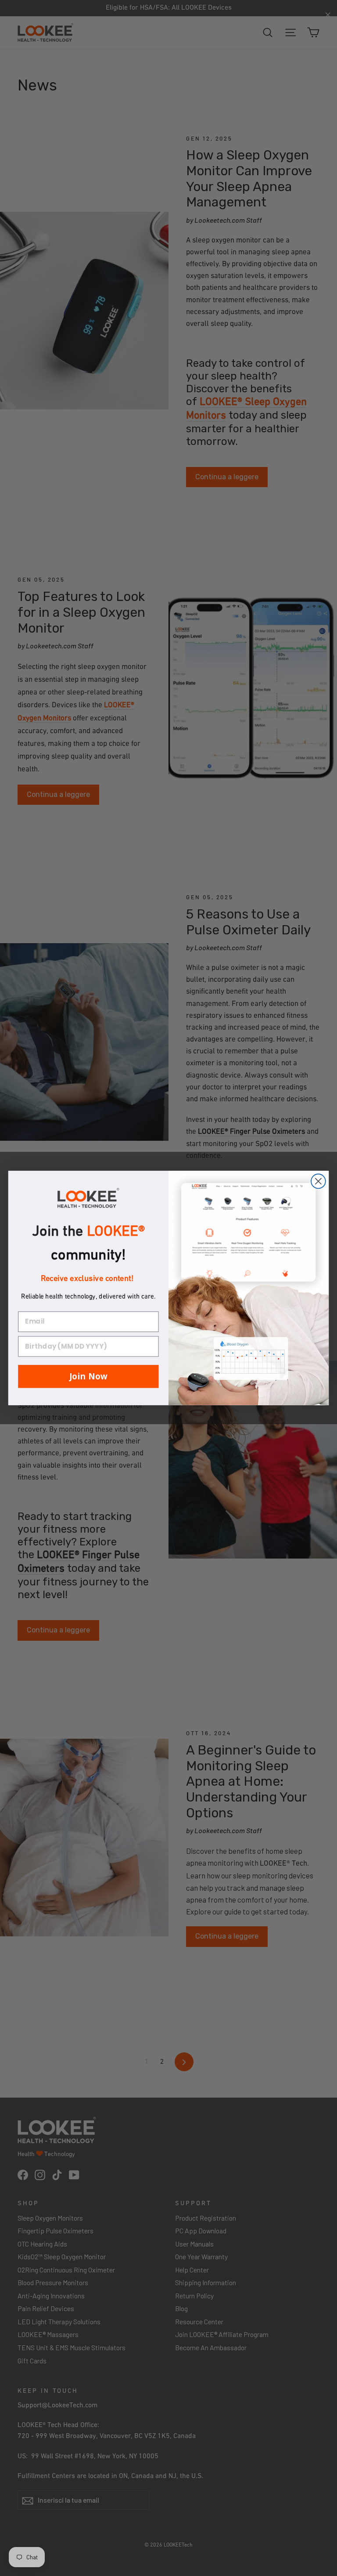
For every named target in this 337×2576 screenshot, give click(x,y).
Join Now (88, 1376)
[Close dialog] (318, 1181)
